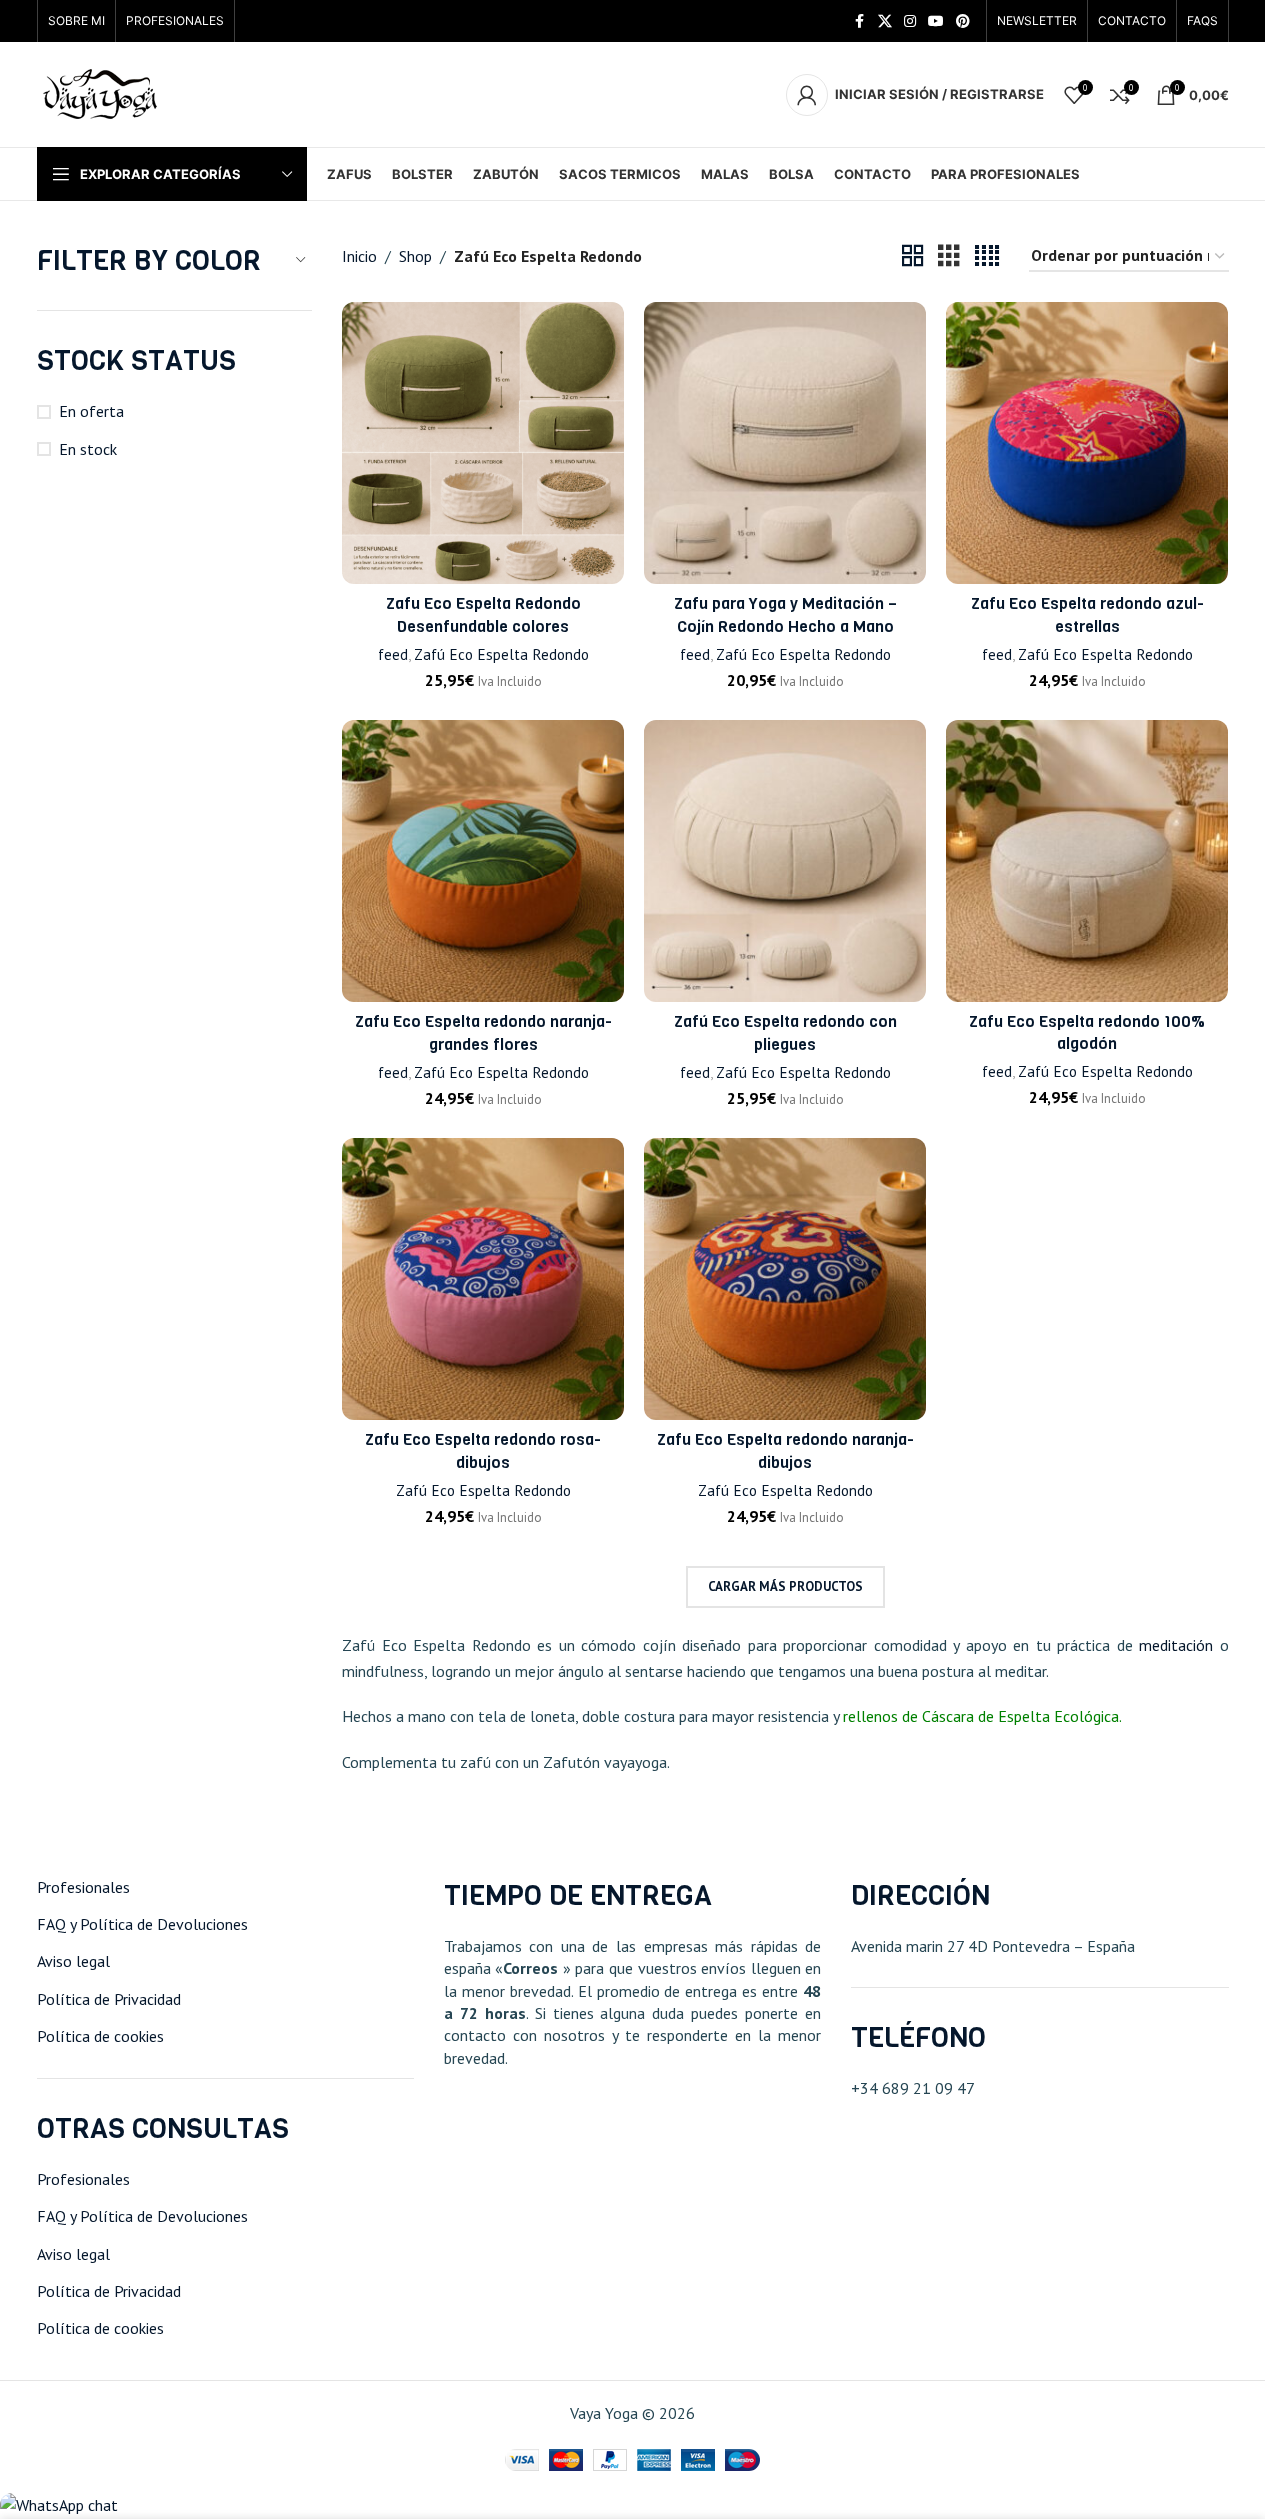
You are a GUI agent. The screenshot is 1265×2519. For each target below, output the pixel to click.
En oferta (91, 411)
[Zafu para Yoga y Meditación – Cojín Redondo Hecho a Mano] (785, 443)
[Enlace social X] (885, 21)
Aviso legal (73, 1961)
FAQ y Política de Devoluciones (142, 1924)
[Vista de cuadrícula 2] (913, 256)
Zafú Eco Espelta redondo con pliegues (785, 1032)
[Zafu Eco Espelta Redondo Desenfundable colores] (483, 443)
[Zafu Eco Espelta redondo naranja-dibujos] (785, 1279)
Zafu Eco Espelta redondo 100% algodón (1087, 1032)
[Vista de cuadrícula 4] (987, 256)
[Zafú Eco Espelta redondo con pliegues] (785, 861)
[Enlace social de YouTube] (936, 21)
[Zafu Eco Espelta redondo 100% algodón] (1087, 861)
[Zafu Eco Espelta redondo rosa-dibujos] (483, 1279)
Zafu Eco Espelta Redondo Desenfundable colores (483, 614)
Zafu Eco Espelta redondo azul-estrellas (1087, 614)
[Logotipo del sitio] (101, 93)
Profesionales (83, 1887)
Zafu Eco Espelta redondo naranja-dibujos (785, 1450)
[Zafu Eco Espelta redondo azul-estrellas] (1087, 443)
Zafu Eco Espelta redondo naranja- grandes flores (483, 1032)
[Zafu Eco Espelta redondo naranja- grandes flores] (483, 861)
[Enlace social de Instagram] (910, 21)
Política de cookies (100, 2036)
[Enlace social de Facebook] (860, 21)
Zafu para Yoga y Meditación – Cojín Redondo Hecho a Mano (785, 614)
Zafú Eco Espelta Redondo (501, 654)
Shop (415, 256)
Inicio (359, 256)
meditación (1179, 1645)
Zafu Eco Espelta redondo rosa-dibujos (483, 1450)
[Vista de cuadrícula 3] (949, 256)
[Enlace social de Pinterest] (963, 21)
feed (393, 654)
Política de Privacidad (109, 1999)
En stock (88, 449)
